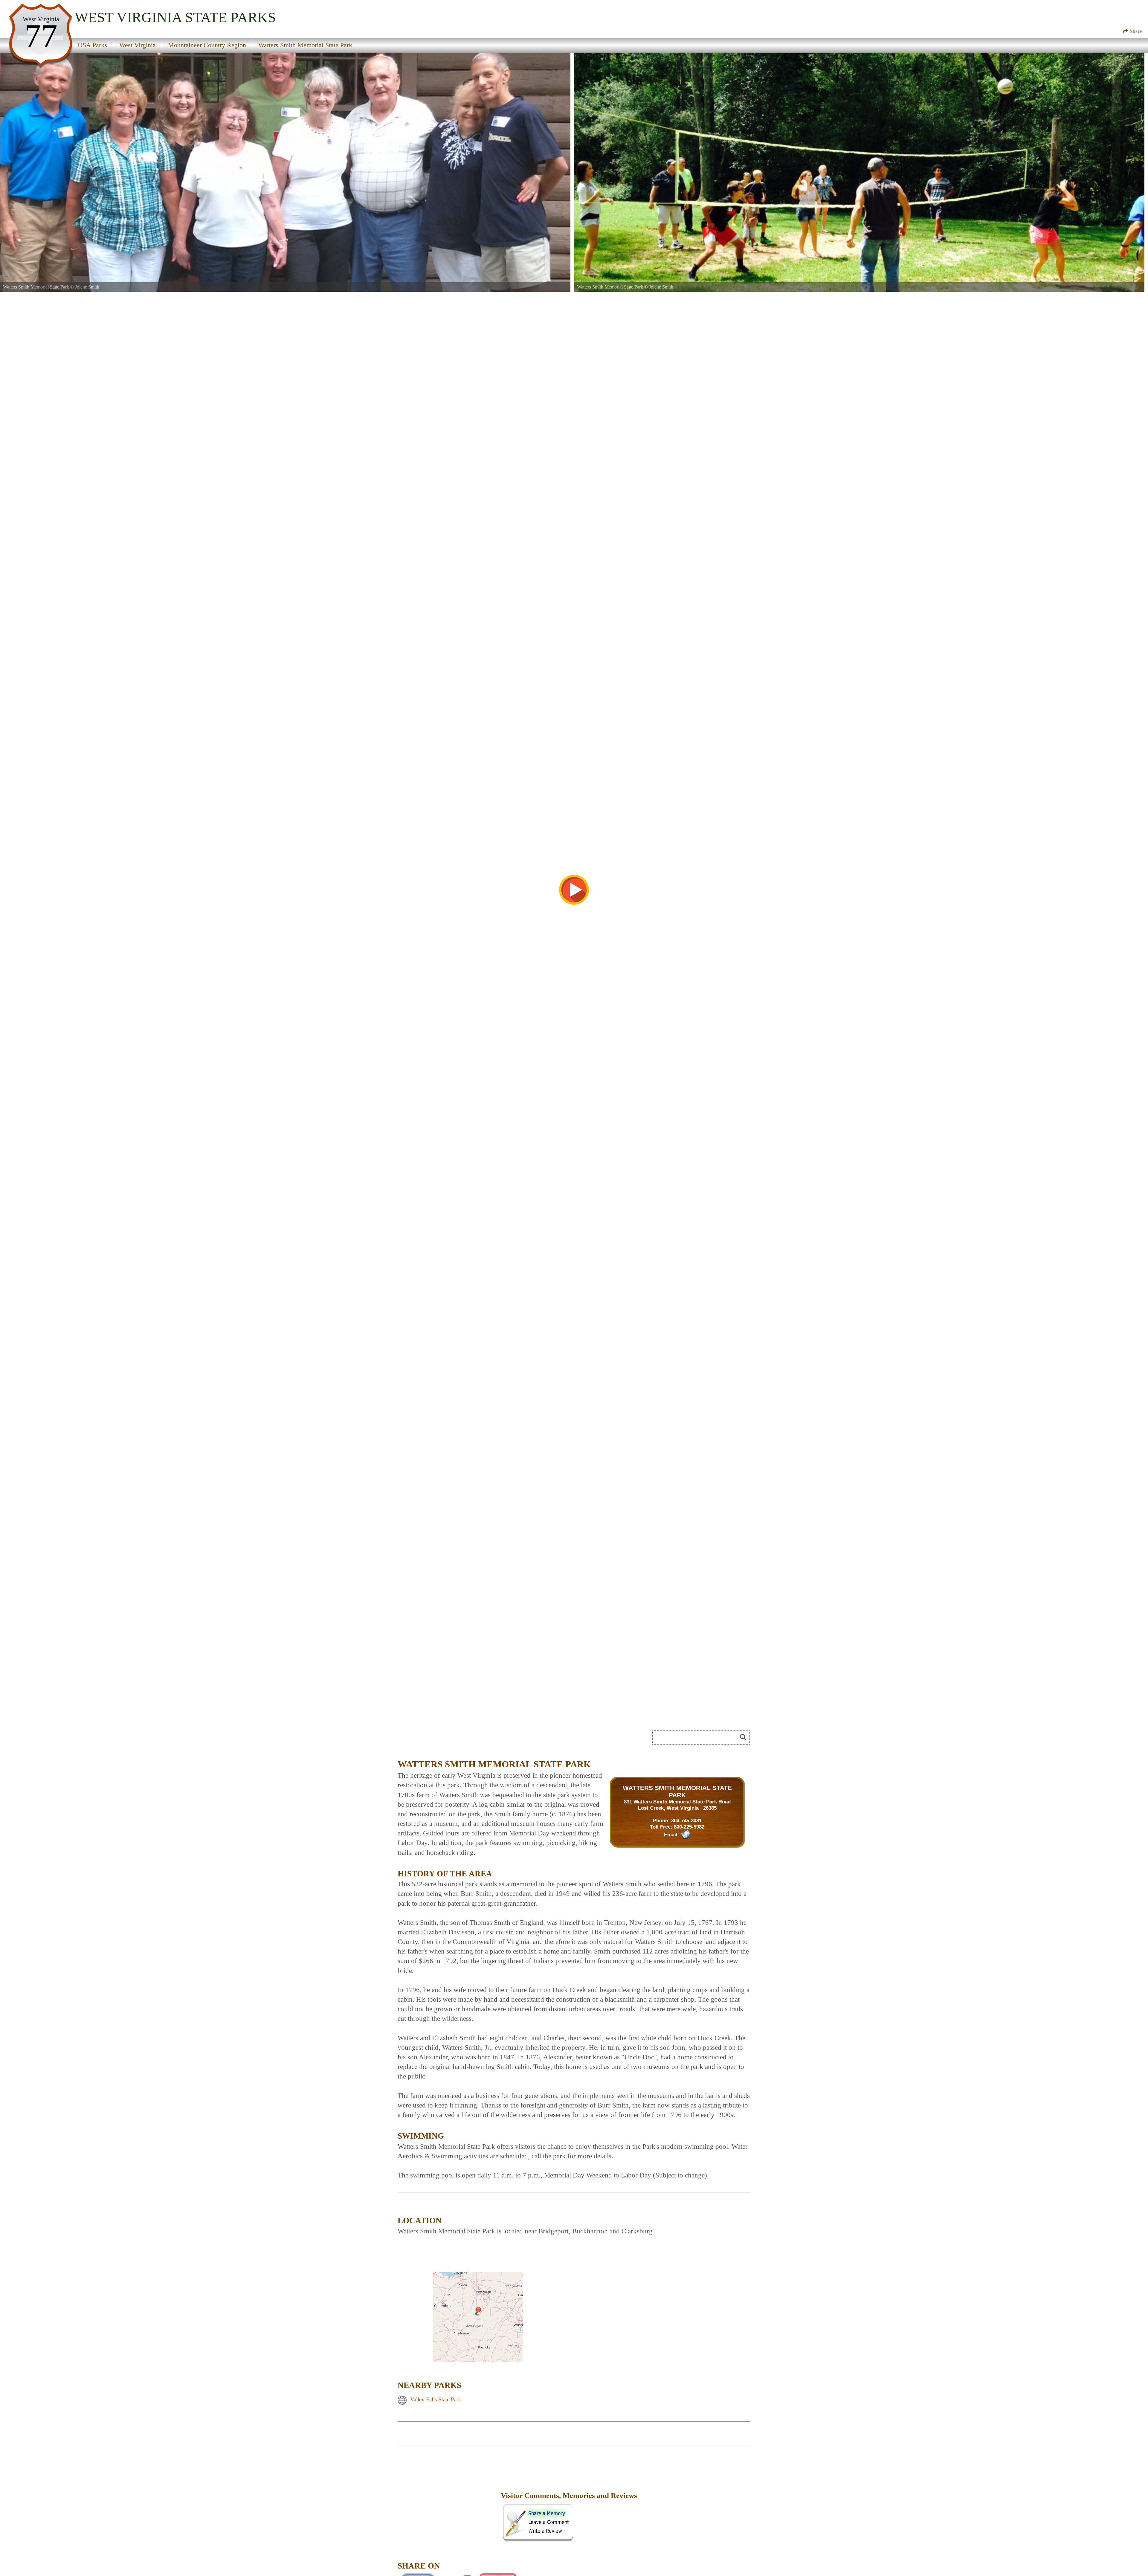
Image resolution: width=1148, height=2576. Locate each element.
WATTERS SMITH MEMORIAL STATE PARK (677, 1791)
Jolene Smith (87, 287)
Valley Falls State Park (436, 2400)
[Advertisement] (465, 1739)
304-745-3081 (686, 1820)
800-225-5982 (689, 1827)
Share (1135, 31)
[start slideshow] (574, 890)
